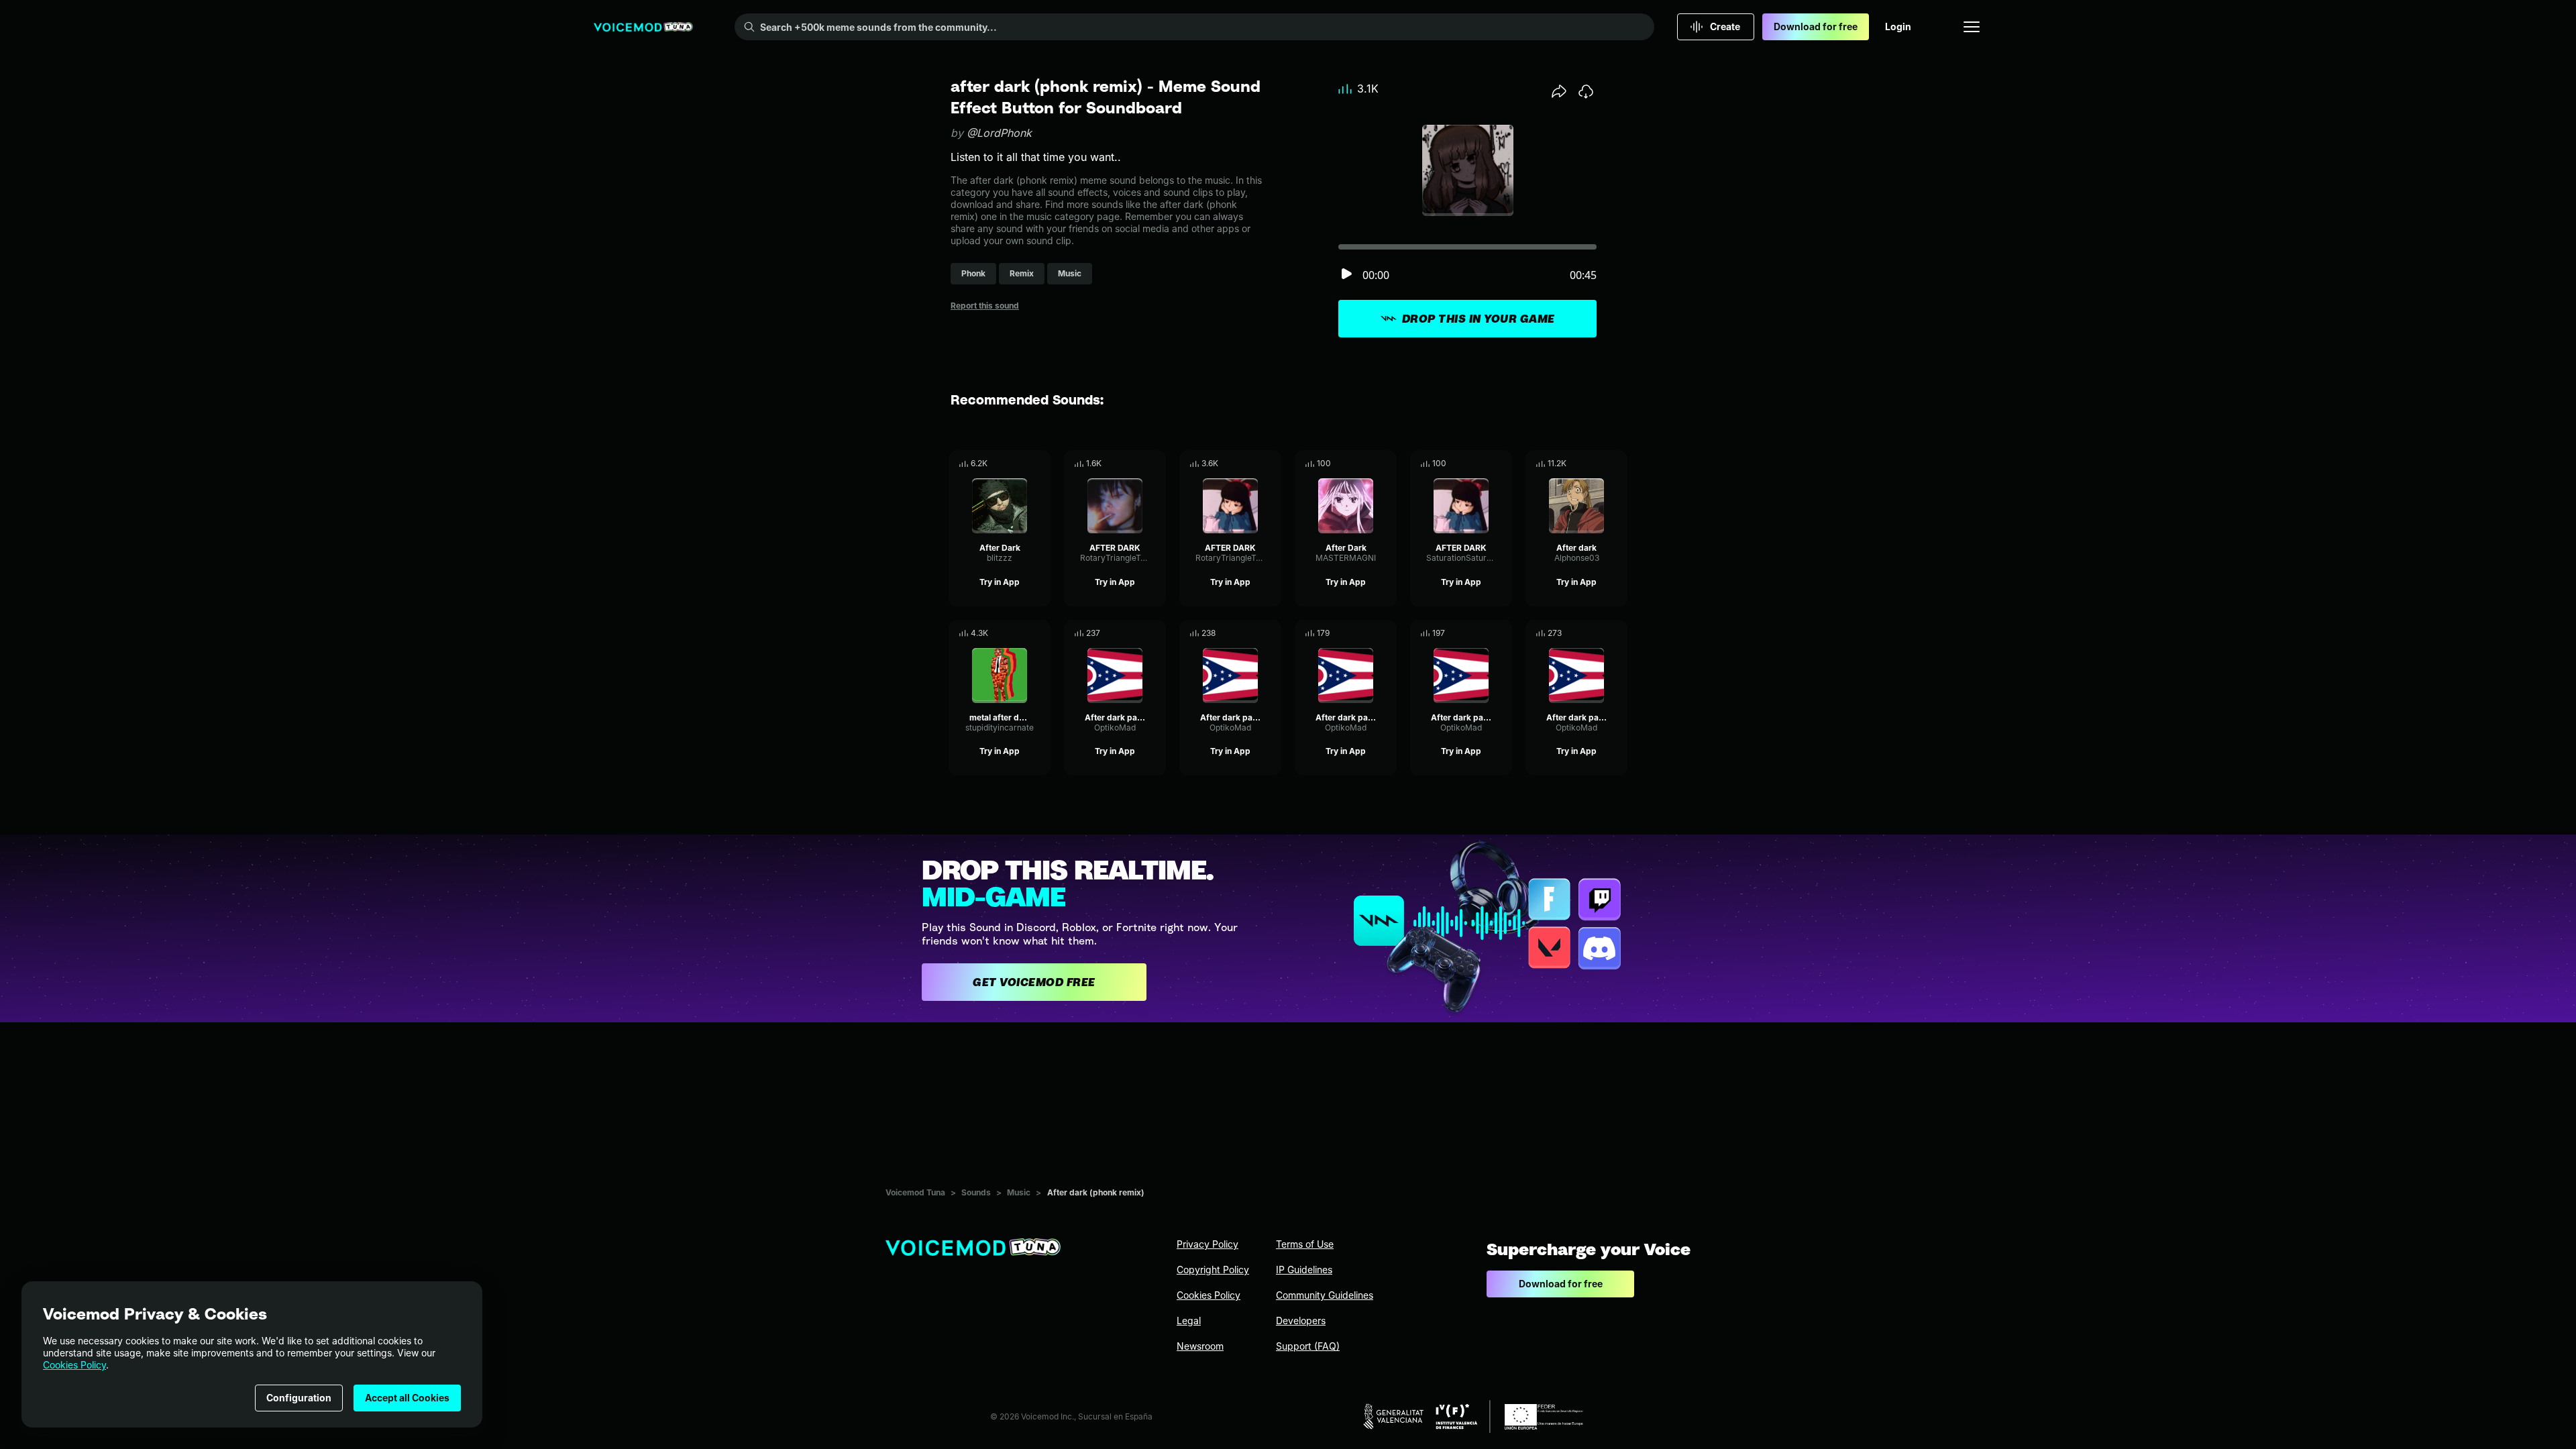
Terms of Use (1305, 1244)
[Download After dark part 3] (1387, 633)
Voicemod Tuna (915, 1192)
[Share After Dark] (1022, 464)
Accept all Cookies (407, 1398)
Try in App (1000, 582)
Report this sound (985, 306)
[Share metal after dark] (1022, 633)
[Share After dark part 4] (1483, 633)
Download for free (1816, 26)
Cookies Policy (74, 1365)
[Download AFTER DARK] (1156, 464)
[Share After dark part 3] (1368, 633)
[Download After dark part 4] (1502, 633)
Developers (1301, 1321)
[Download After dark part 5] (1617, 633)
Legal (1189, 1321)
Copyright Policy (1213, 1270)
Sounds (976, 1192)
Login (1898, 26)
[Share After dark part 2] (1252, 633)
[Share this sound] (1559, 91)
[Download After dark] (1617, 464)
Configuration (299, 1398)
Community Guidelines (1325, 1295)
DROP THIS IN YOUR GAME (1479, 319)
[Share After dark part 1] (1137, 633)
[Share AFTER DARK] (1137, 464)
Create (1725, 26)
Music (1019, 1192)
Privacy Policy (1207, 1244)
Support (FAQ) (1308, 1346)
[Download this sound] (1586, 91)
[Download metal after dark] (1040, 633)
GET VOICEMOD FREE (1034, 982)
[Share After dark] (1599, 464)
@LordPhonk (999, 133)
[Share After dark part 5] (1599, 633)
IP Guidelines (1304, 1270)
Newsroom (1200, 1346)
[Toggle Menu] (1972, 27)
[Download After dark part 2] (1271, 633)
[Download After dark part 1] (1156, 633)
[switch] (1346, 275)
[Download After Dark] (1040, 464)
